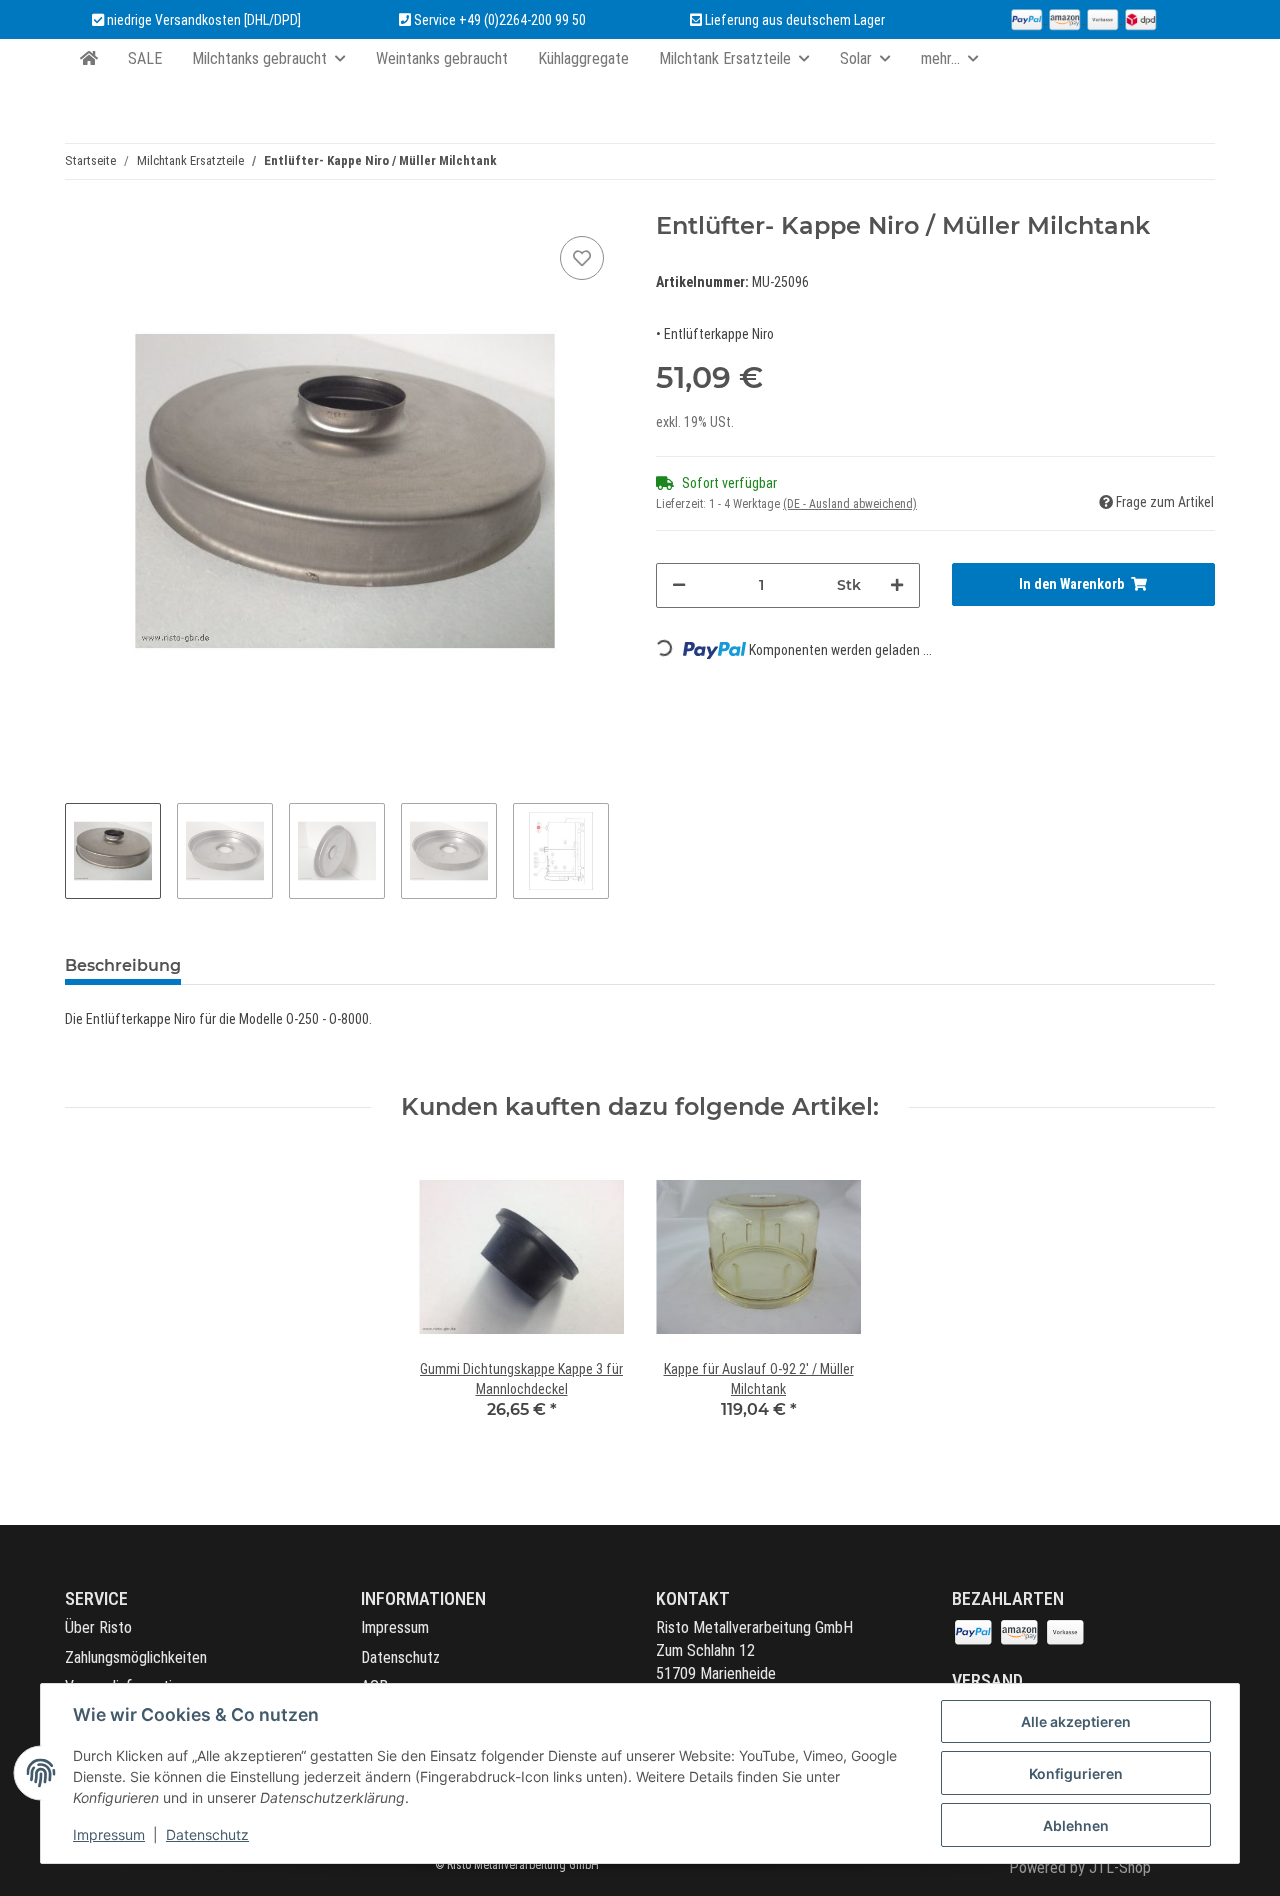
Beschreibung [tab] (123, 965)
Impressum (395, 1627)
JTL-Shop (1120, 1867)
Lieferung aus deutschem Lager (793, 20)
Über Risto (98, 1627)
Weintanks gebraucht (442, 58)
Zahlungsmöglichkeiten (136, 1657)
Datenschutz (400, 1657)
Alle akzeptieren (1076, 1721)
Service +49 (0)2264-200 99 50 (500, 20)
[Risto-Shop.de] (89, 59)
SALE (145, 58)
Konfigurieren (1076, 1773)
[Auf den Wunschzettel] (582, 258)
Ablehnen (1076, 1825)
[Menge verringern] (679, 585)
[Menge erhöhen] (897, 585)
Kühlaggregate (583, 58)
